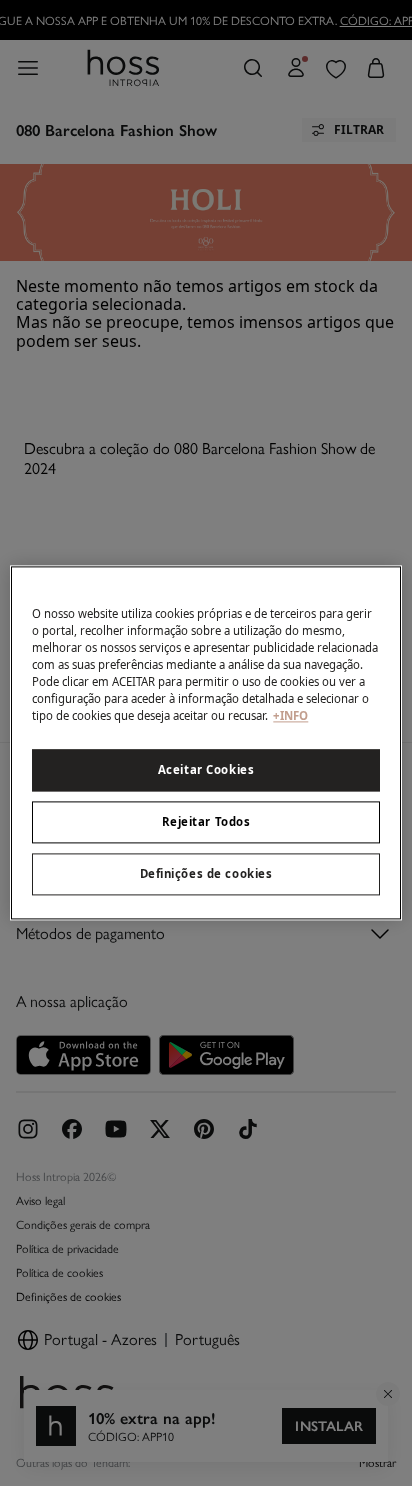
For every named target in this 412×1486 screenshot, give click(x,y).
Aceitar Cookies (206, 770)
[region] (205, 742)
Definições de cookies (206, 874)
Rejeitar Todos (206, 822)
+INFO (290, 716)
